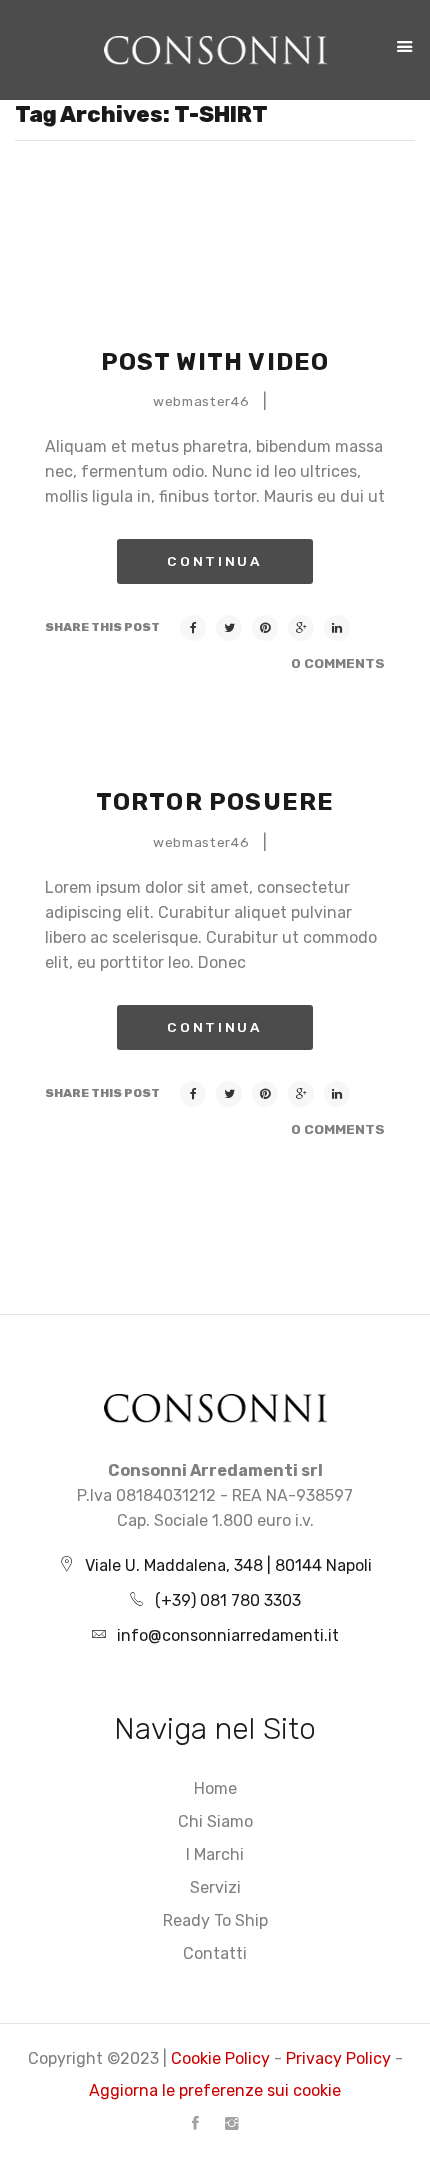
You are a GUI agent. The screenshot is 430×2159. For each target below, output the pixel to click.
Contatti (215, 1953)
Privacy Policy (338, 2058)
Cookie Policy (220, 2058)
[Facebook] (193, 628)
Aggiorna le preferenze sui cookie (215, 2090)
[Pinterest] (265, 628)
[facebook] (195, 2123)
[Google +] (301, 628)
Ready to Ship (215, 1920)
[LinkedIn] (337, 628)
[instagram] (232, 2123)
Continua (215, 561)
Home (215, 1788)
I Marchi (215, 1854)
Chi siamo (215, 1821)
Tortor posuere (215, 802)
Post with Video (215, 362)
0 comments (338, 663)
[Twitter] (229, 628)
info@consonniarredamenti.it (228, 1635)
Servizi (215, 1887)
